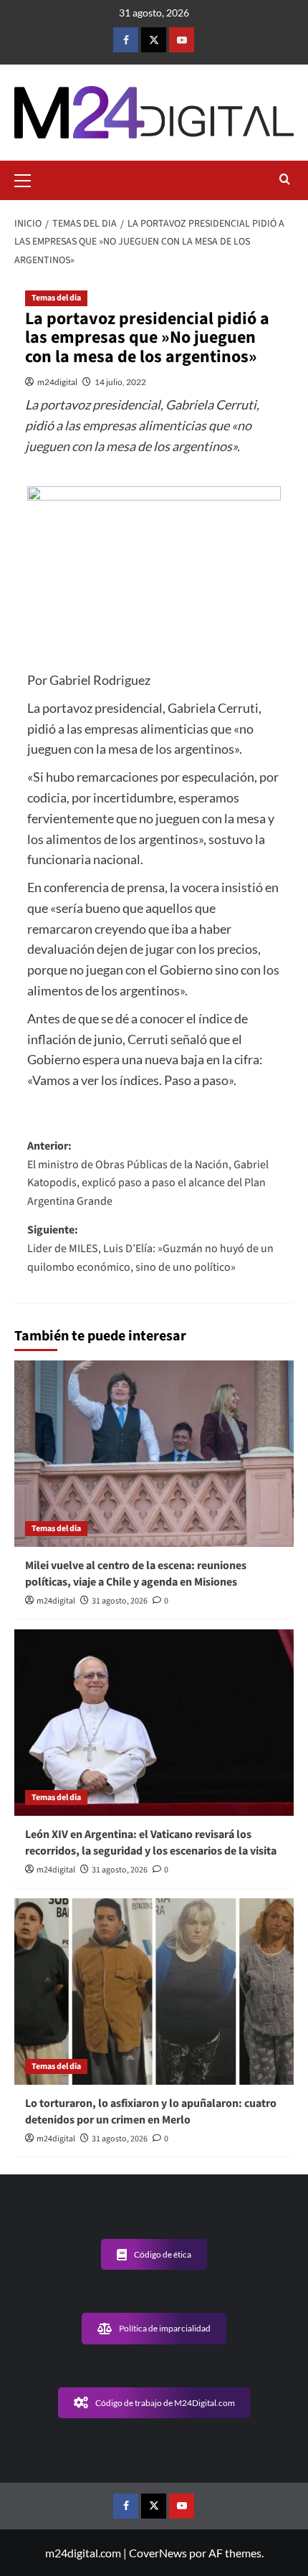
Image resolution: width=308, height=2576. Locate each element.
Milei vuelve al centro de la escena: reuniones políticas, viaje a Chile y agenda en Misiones (136, 1573)
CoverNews (158, 2553)
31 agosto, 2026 (120, 1601)
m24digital (57, 382)
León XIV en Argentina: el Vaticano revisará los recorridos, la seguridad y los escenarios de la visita (151, 1842)
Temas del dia (56, 298)
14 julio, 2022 (120, 382)
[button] (29, 179)
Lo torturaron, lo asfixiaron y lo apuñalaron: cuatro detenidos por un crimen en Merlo (151, 2111)
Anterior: (148, 1174)
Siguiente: (150, 1248)
